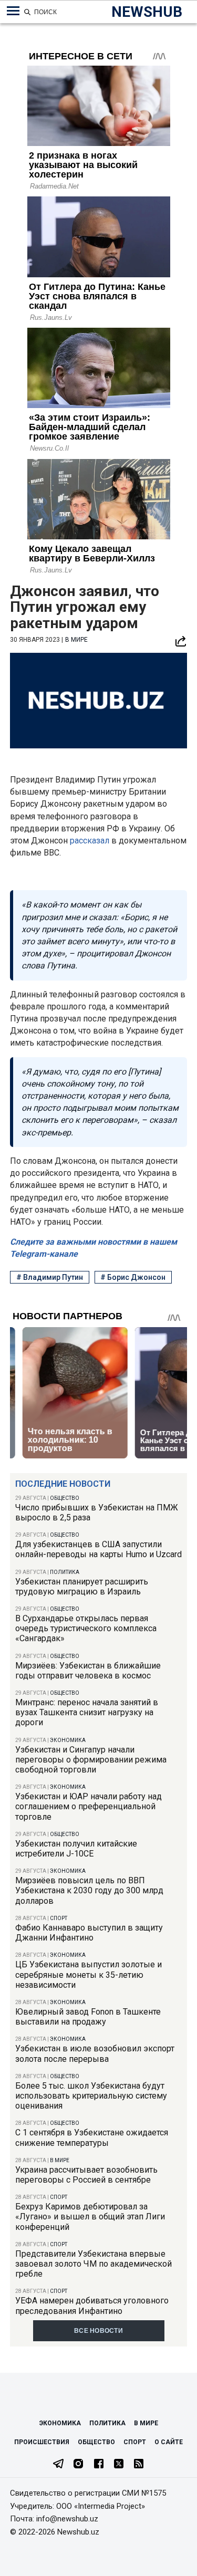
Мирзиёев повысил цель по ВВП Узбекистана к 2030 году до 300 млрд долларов (89, 1890)
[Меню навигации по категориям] (13, 11)
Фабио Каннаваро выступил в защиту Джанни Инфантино (89, 1933)
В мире (60, 2160)
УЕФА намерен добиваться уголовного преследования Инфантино (92, 2306)
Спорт (59, 1918)
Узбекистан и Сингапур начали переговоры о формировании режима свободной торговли (91, 1760)
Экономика (68, 1740)
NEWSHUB (147, 12)
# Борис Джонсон (133, 1277)
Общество (65, 1498)
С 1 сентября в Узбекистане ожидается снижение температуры (92, 2137)
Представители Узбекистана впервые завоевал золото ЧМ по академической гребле (94, 2264)
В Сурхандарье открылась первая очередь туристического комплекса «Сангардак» (86, 1628)
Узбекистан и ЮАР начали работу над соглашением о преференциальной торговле (89, 1806)
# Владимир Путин (50, 1277)
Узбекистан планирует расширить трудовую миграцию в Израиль (82, 1587)
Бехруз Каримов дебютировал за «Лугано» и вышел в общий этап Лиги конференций (90, 2217)
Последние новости (63, 1484)
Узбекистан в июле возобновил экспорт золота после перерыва (95, 2053)
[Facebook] (99, 2465)
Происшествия (42, 2442)
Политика (65, 1572)
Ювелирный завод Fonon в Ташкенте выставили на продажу (88, 2017)
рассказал (90, 841)
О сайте (169, 2442)
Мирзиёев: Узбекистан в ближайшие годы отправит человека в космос (88, 1671)
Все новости (98, 2331)
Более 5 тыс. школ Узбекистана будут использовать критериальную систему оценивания (91, 2096)
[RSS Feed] (139, 2465)
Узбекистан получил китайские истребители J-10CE (76, 1849)
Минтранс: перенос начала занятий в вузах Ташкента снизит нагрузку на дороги (87, 1712)
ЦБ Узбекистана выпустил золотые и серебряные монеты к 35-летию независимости (89, 1974)
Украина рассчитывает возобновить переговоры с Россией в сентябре (86, 2175)
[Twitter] (119, 2465)
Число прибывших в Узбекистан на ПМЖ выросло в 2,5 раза (97, 1513)
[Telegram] (58, 2465)
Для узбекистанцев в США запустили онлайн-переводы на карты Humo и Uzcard (98, 1549)
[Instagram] (78, 2465)
